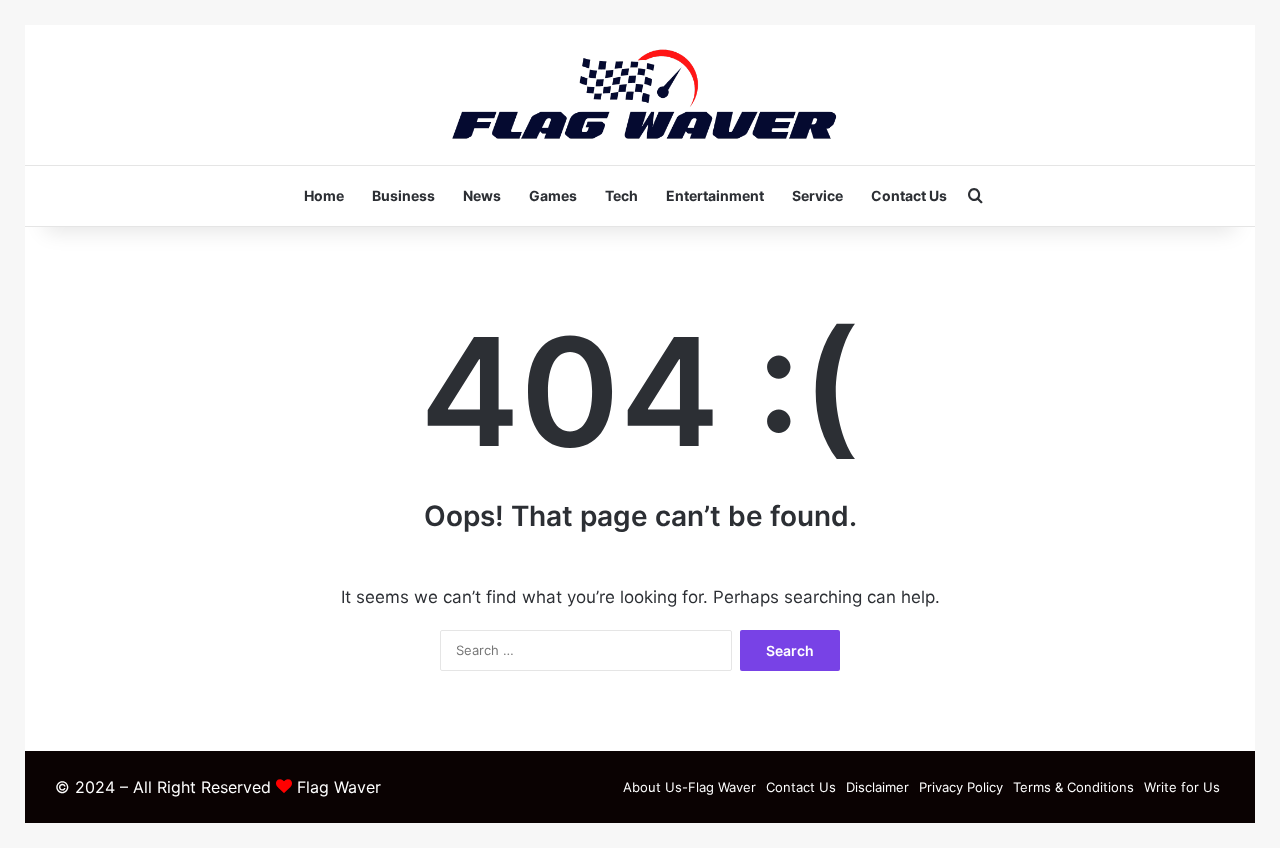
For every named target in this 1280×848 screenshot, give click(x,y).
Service (817, 195)
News (482, 195)
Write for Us (1182, 787)
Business (403, 195)
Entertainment (715, 195)
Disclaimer (877, 787)
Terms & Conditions (1073, 787)
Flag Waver (339, 787)
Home (324, 195)
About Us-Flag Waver (689, 787)
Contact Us (909, 195)
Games (553, 195)
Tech (621, 195)
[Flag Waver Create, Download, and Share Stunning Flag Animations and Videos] (640, 95)
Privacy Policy (961, 787)
